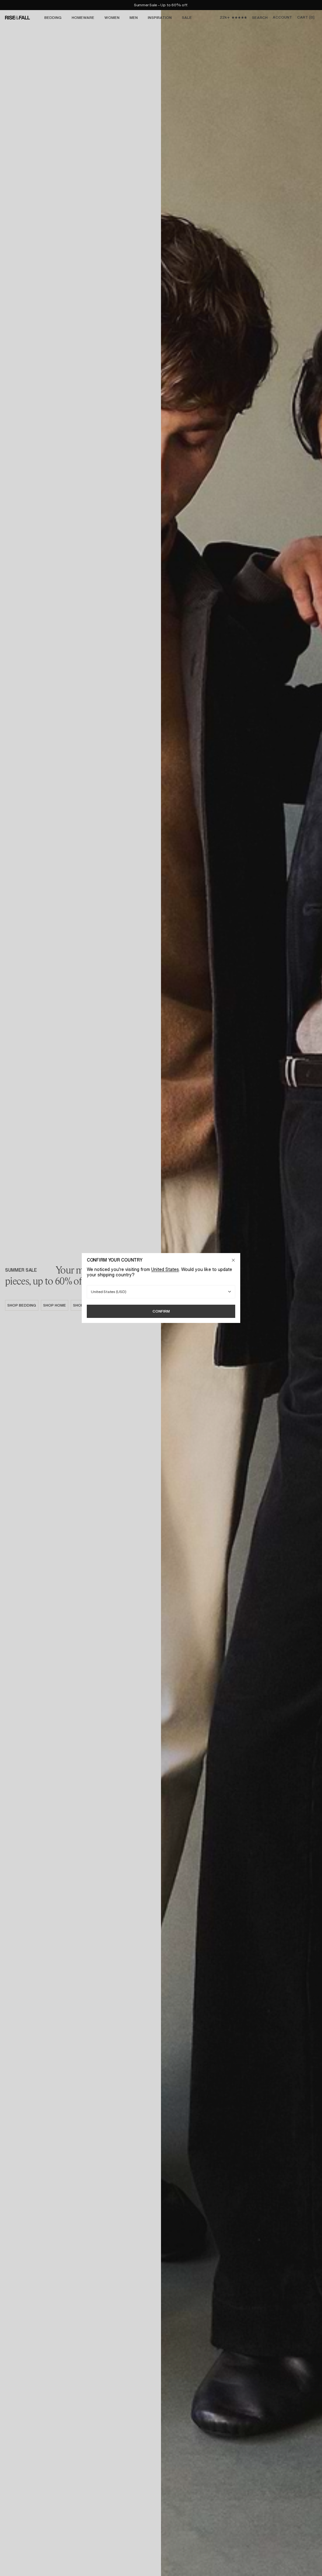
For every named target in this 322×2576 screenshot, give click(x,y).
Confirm (161, 1311)
